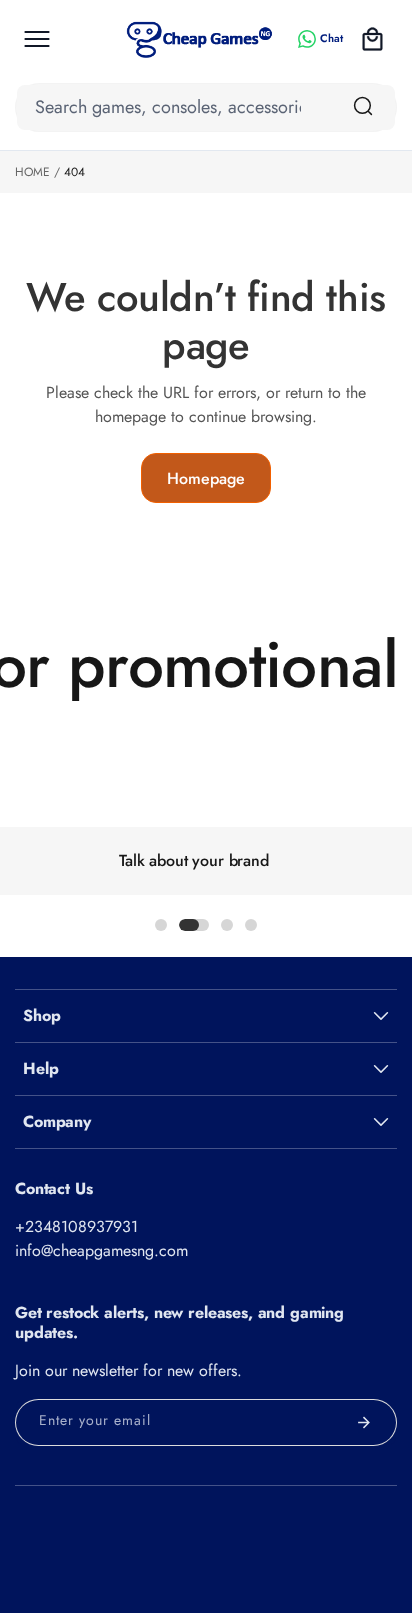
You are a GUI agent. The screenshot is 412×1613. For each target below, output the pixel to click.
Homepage (206, 478)
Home (32, 172)
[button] (37, 39)
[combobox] (206, 107)
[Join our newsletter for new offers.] (364, 1422)
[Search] (363, 106)
